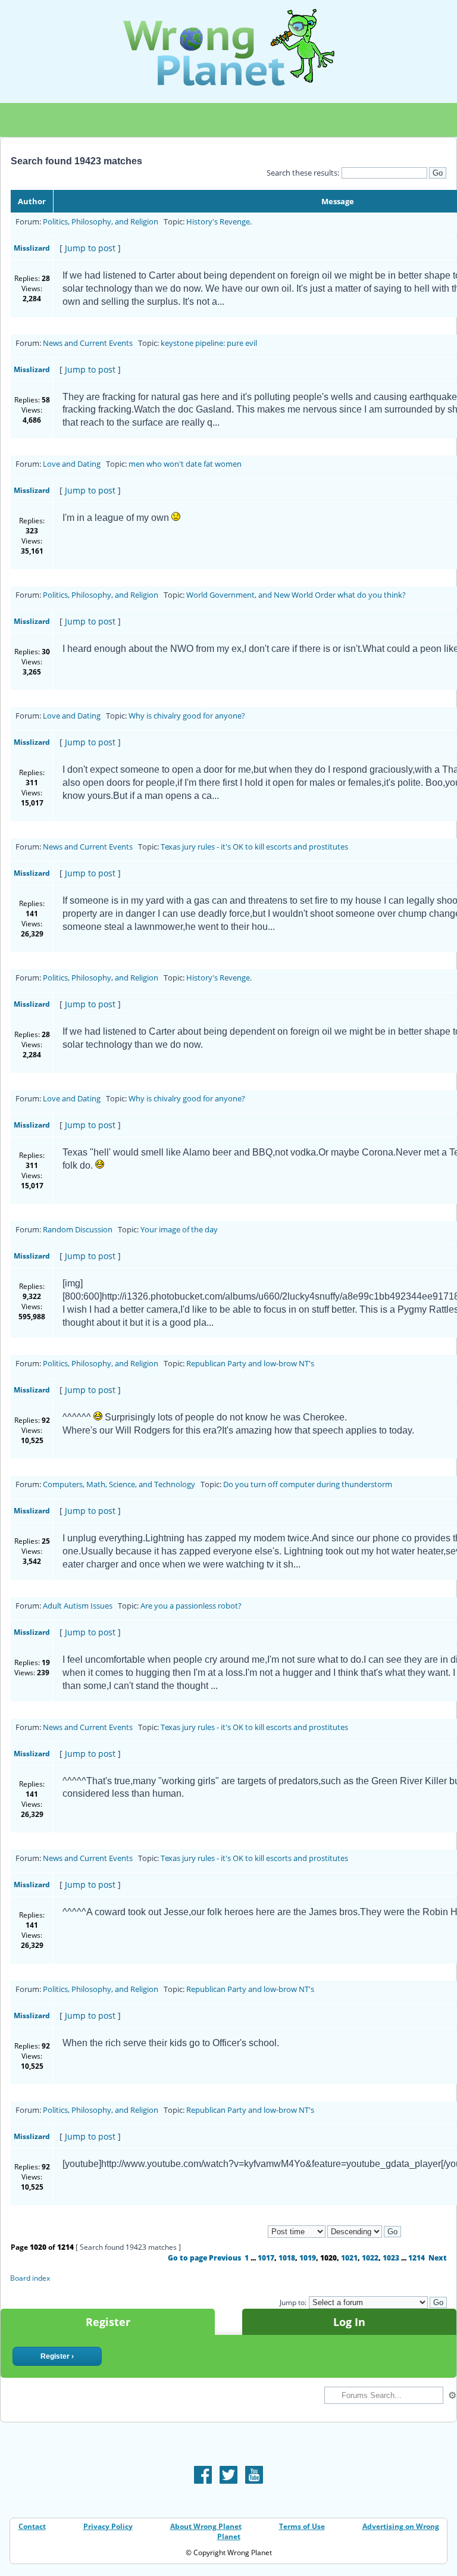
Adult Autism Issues (78, 1606)
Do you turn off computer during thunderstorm (308, 1484)
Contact (32, 2526)
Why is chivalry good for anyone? (187, 716)
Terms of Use (302, 2526)
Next (438, 2258)
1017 (266, 2258)
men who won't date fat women (185, 464)
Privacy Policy (108, 2526)
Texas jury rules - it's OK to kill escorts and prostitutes (254, 847)
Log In (349, 2322)
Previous (225, 2258)
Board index (30, 2278)
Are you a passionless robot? (191, 1606)
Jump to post (90, 248)
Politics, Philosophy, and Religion (101, 221)
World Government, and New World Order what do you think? (296, 595)
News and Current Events (88, 343)
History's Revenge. (219, 221)
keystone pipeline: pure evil (209, 343)
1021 (349, 2258)
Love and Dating (72, 464)
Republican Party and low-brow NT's (250, 1363)
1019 (308, 2258)
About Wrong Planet (206, 2526)
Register (108, 2322)
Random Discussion (78, 1229)
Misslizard (32, 248)
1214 (417, 2258)
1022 (370, 2258)
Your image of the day (179, 1229)
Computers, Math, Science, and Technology (119, 1484)
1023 (391, 2258)
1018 (287, 2258)
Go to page (187, 2258)
